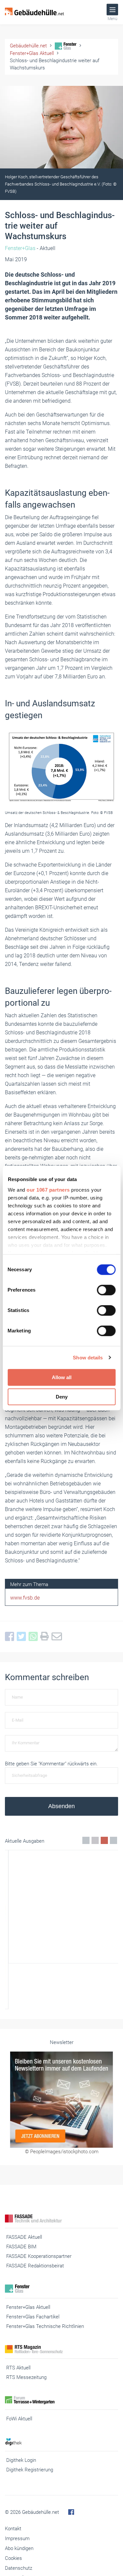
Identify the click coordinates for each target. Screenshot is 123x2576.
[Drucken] (46, 1637)
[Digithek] (61, 2442)
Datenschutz (19, 2568)
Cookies (13, 2558)
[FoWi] (61, 2400)
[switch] (106, 1290)
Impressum (17, 2538)
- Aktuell (30, 248)
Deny (62, 1397)
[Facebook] (11, 1637)
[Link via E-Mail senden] (58, 1637)
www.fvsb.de (25, 1598)
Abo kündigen (19, 2548)
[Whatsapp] (34, 1637)
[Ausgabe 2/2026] (61, 1930)
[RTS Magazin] (61, 2349)
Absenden (61, 1806)
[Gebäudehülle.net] (34, 12)
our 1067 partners (48, 1190)
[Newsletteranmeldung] (61, 2099)
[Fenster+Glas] (61, 2289)
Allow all (62, 1377)
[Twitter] (23, 1637)
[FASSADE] (61, 2219)
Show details (88, 1358)
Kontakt (13, 2529)
